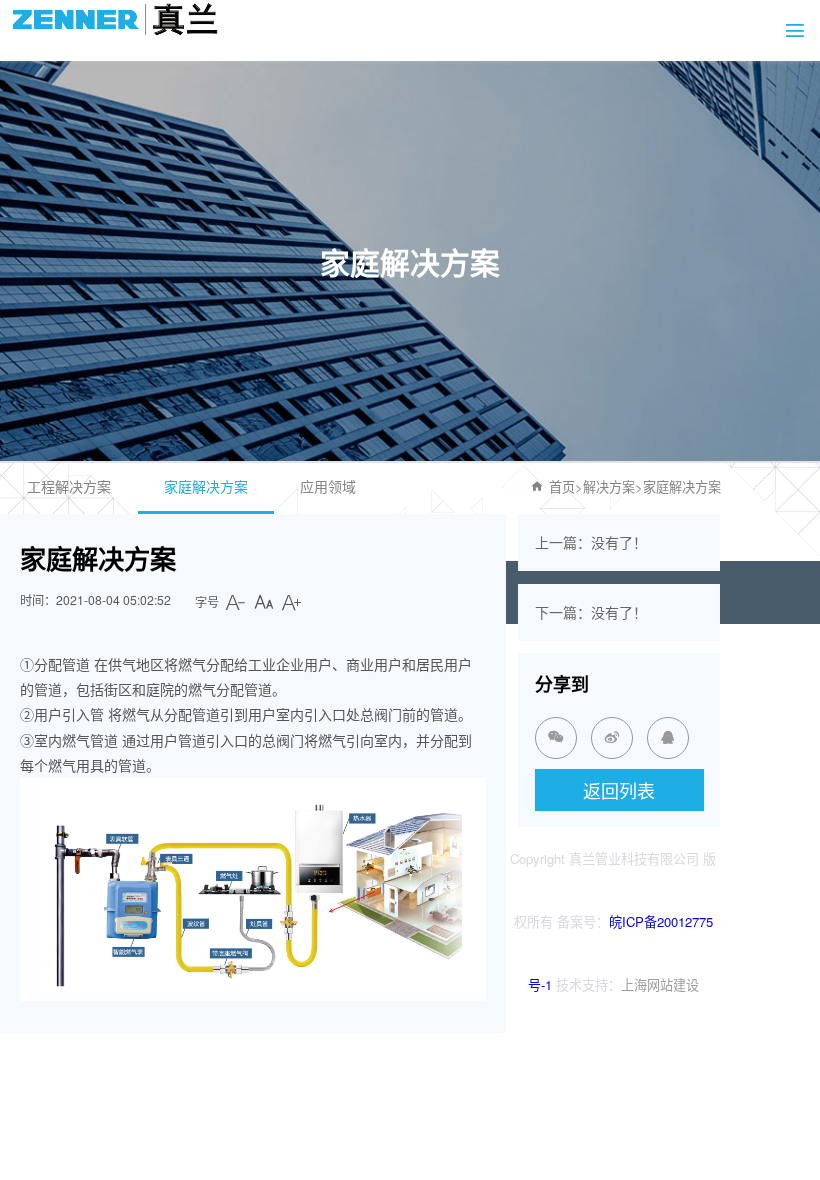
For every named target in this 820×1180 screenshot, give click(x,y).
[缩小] (236, 602)
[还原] (264, 602)
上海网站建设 (660, 984)
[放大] (292, 602)
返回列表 (619, 790)
